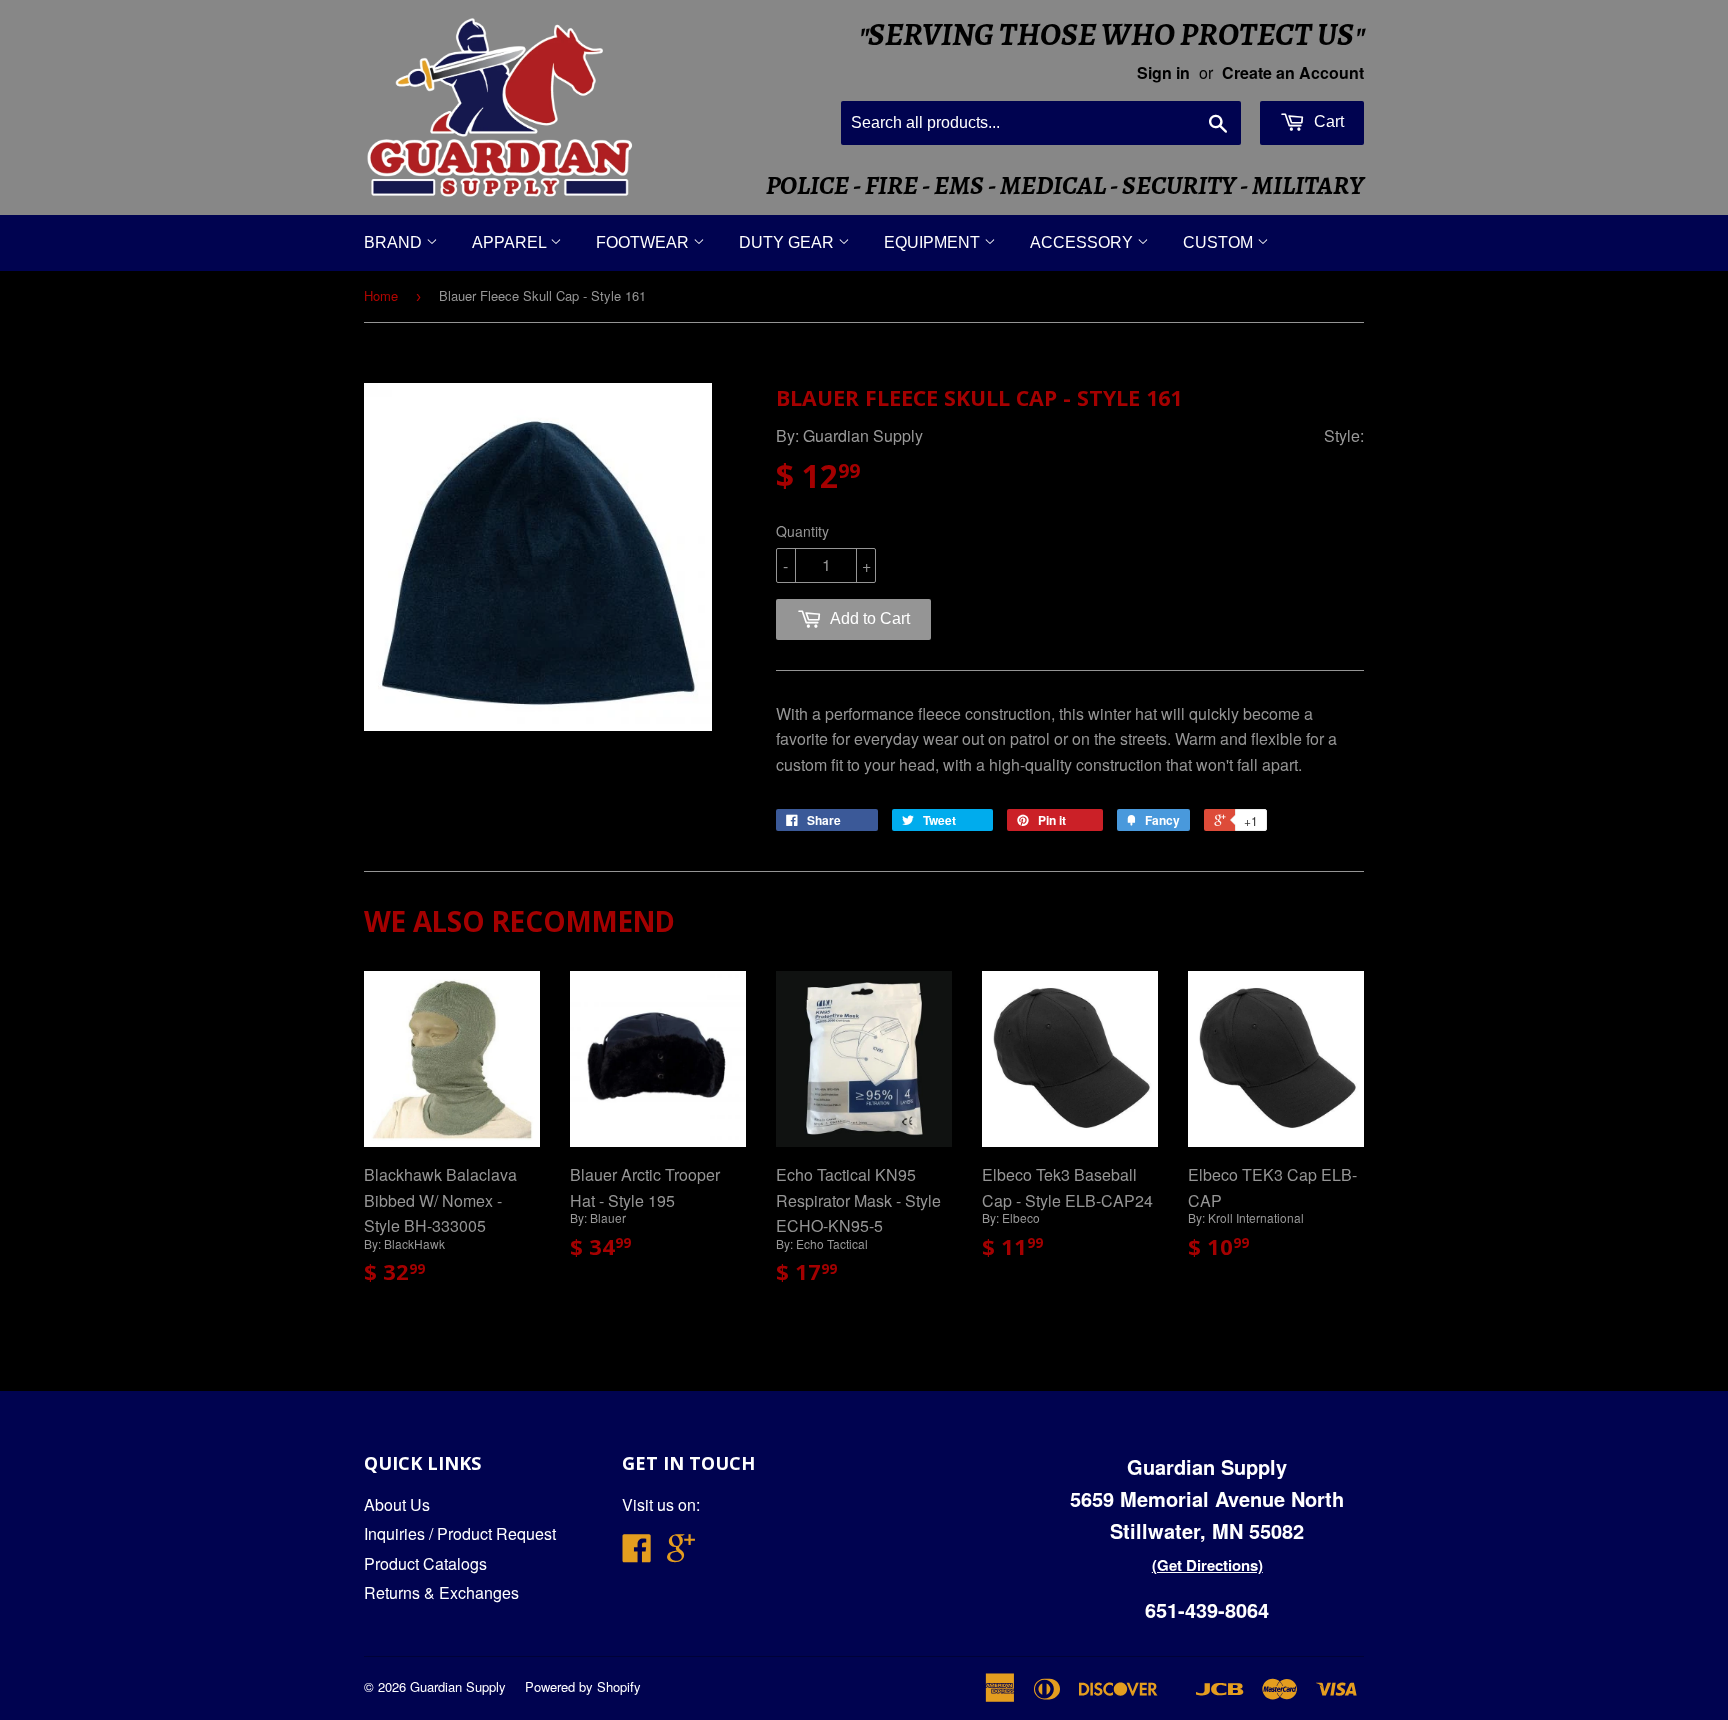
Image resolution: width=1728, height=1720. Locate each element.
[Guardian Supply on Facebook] (637, 1553)
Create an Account (1293, 72)
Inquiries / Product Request (460, 1533)
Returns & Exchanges (441, 1592)
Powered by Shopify (583, 1686)
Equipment (934, 242)
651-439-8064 (1207, 1609)
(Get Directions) (1207, 1565)
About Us (397, 1504)
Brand (395, 242)
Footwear (644, 242)
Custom (1220, 242)
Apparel (511, 242)
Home (381, 295)
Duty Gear (788, 242)
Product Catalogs (425, 1563)
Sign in (1163, 72)
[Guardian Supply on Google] (681, 1553)
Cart (1327, 121)
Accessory (1083, 242)
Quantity (802, 531)
